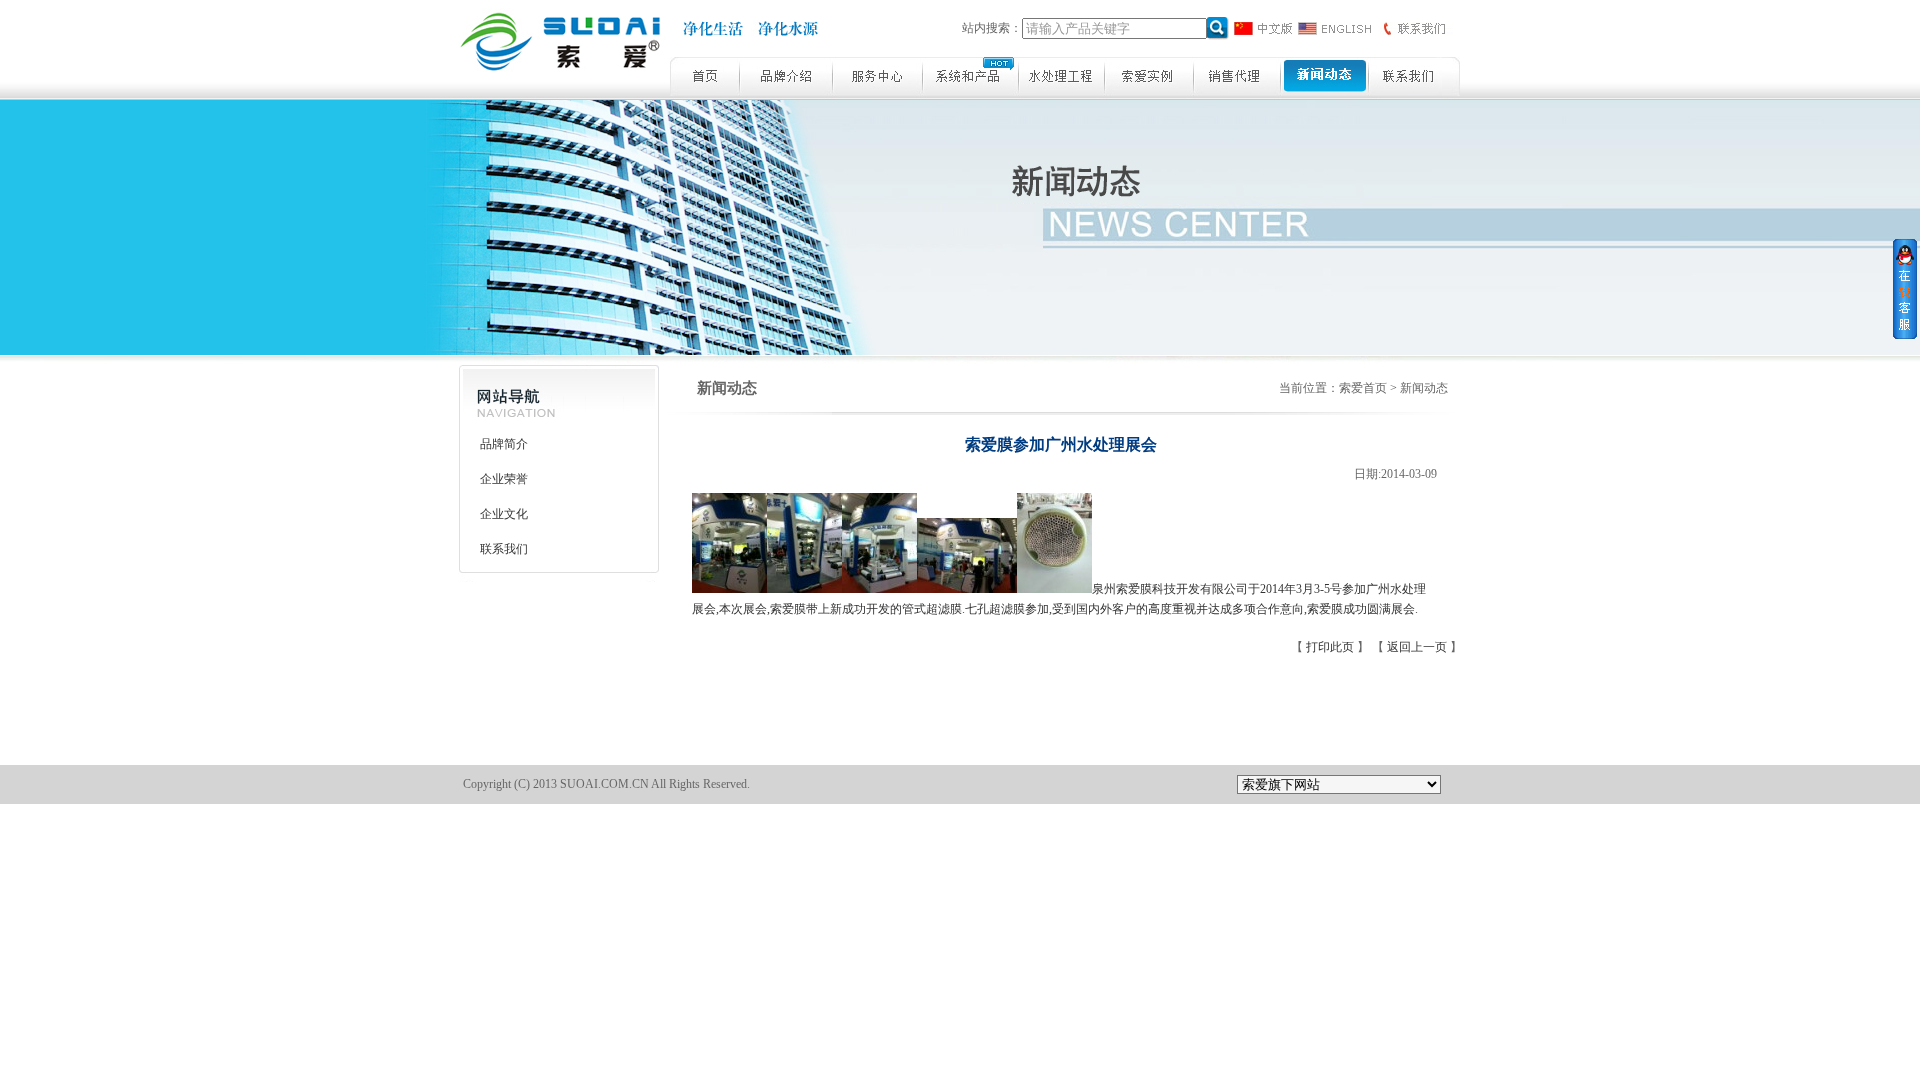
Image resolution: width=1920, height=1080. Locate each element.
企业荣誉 (504, 479)
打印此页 (1331, 647)
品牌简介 (504, 444)
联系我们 (504, 549)
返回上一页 (1418, 647)
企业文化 (504, 514)
